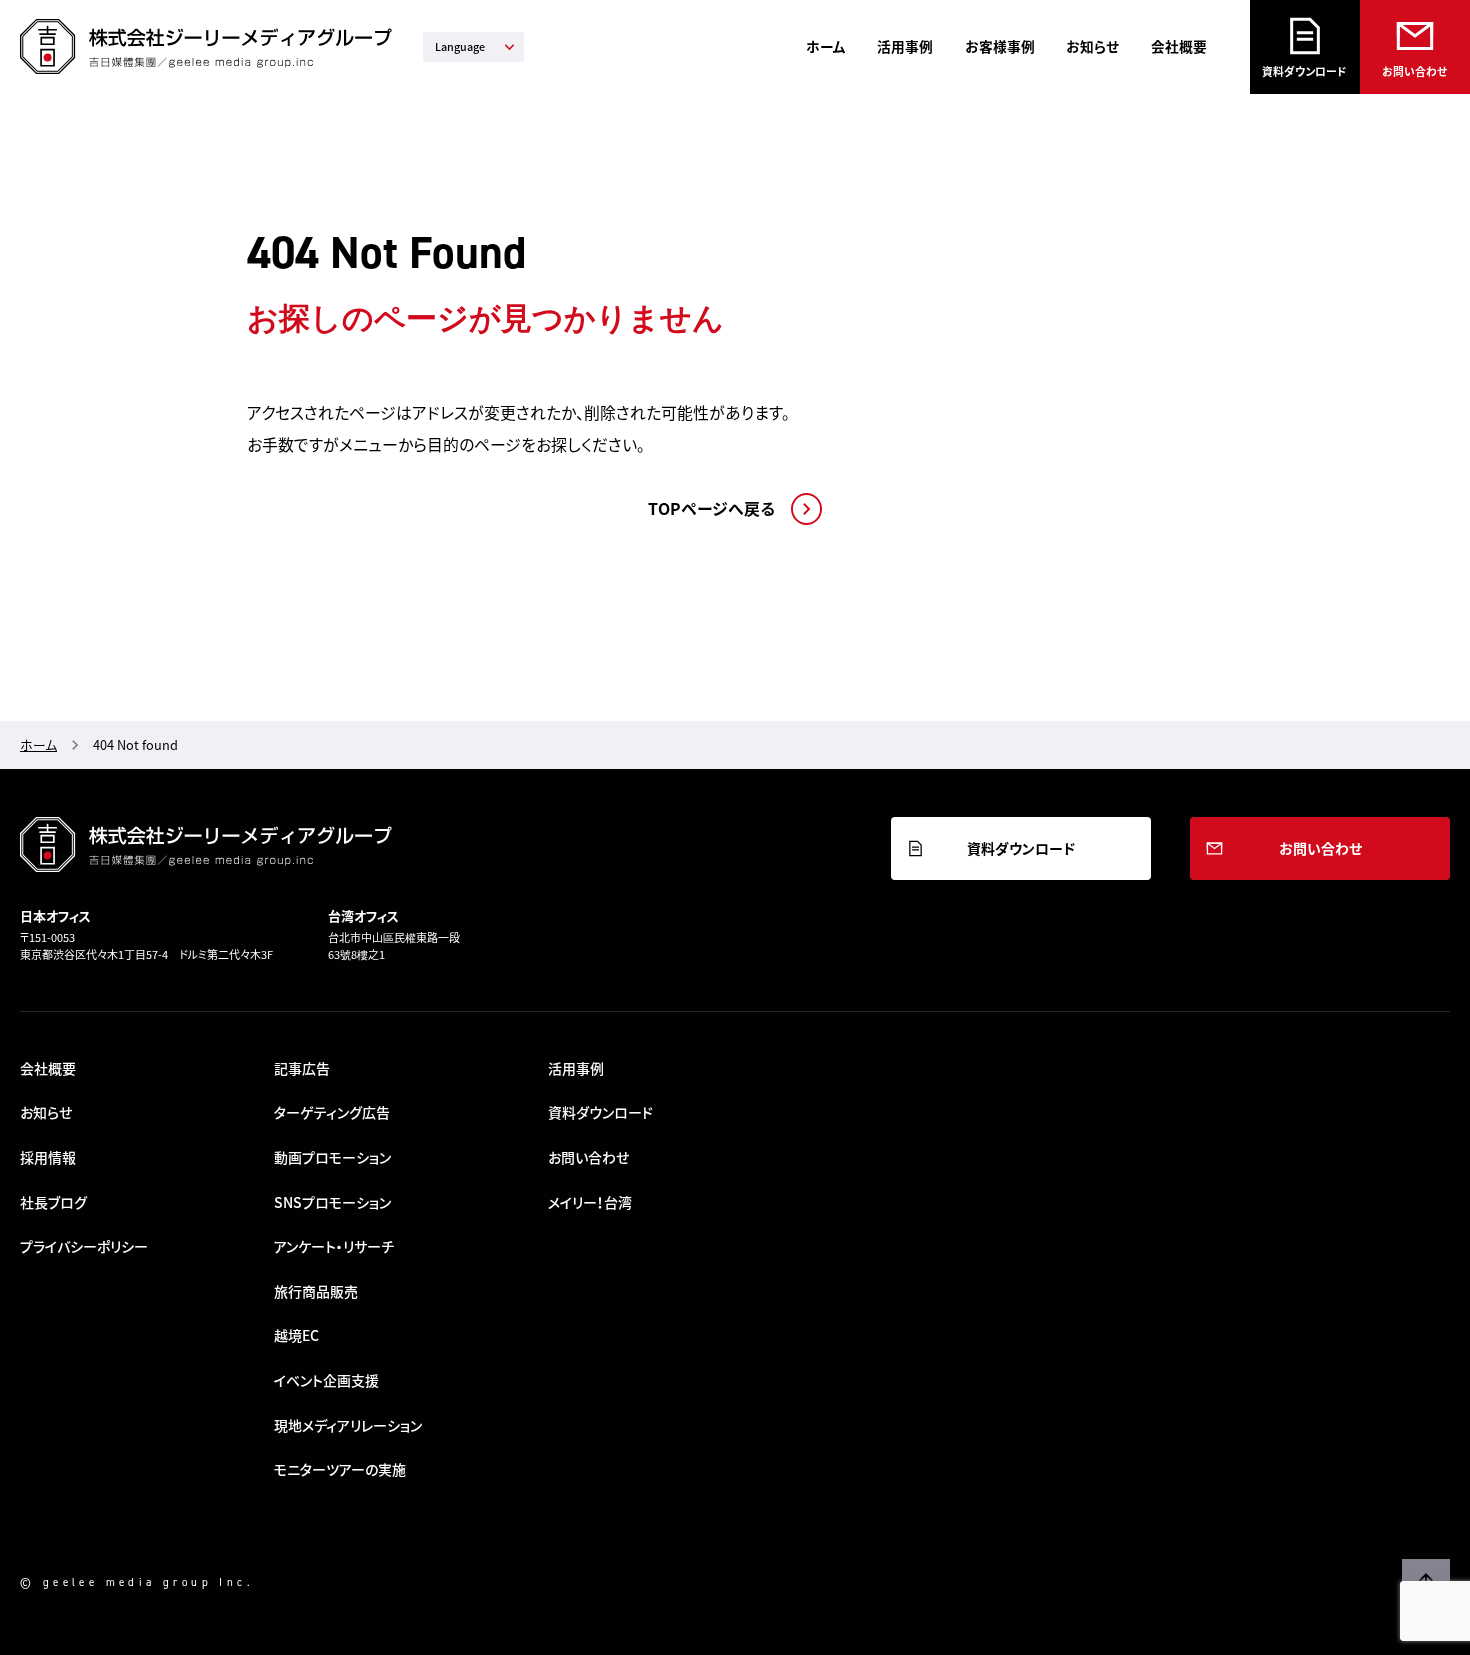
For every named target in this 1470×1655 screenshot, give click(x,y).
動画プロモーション (332, 1157)
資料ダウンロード (1304, 71)
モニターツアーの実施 (340, 1469)
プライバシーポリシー (84, 1246)
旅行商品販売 (316, 1291)
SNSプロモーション (332, 1202)
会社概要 (1179, 46)
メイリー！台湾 (590, 1202)
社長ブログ (53, 1202)
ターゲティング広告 (332, 1112)
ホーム (826, 46)
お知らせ (1092, 46)
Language (460, 46)
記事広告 (302, 1068)
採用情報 (48, 1157)
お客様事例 (1000, 46)
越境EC (296, 1335)
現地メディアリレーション (348, 1425)
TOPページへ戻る (711, 508)
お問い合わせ (1414, 71)
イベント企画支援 (326, 1380)
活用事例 (905, 46)
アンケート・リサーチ (334, 1246)
